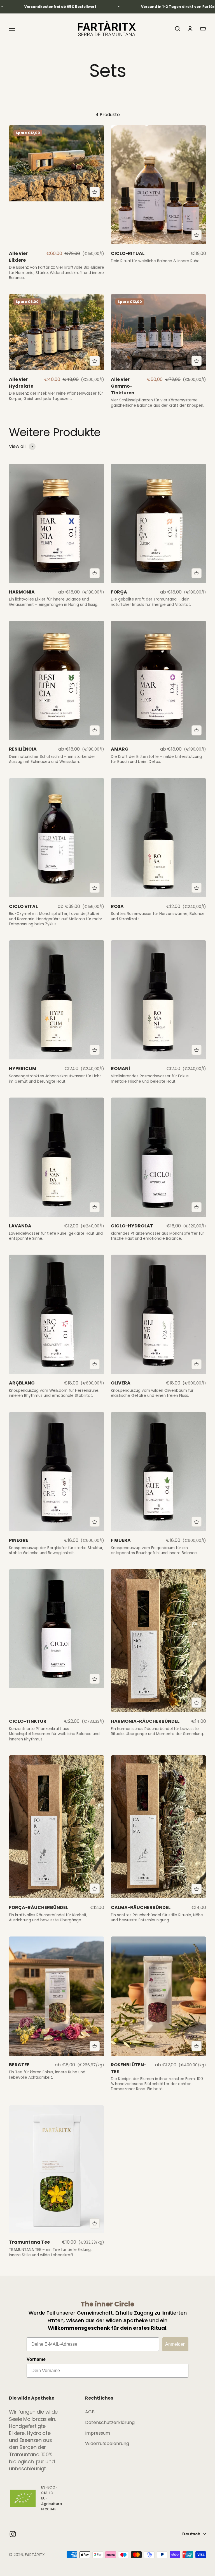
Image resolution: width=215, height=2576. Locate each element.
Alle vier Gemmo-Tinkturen (123, 386)
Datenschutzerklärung (110, 2422)
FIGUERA (121, 1540)
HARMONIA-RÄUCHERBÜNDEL (145, 1721)
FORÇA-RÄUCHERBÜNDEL (38, 1907)
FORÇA (119, 592)
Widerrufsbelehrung (107, 2443)
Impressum (98, 2433)
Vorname (36, 2359)
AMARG (120, 749)
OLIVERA (121, 1383)
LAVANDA (20, 1226)
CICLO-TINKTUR (28, 1721)
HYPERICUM (23, 1069)
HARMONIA (22, 592)
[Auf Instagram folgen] (13, 2534)
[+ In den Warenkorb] (95, 192)
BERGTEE (19, 2065)
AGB (90, 2412)
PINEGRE (19, 1540)
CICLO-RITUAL (128, 253)
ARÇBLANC (22, 1383)
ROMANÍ (121, 1069)
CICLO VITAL (23, 906)
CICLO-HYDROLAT (132, 1226)
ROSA (117, 906)
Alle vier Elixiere (18, 257)
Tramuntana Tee (29, 2242)
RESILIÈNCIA (23, 749)
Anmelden (175, 2344)
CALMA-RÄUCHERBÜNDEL (141, 1907)
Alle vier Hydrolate (21, 383)
